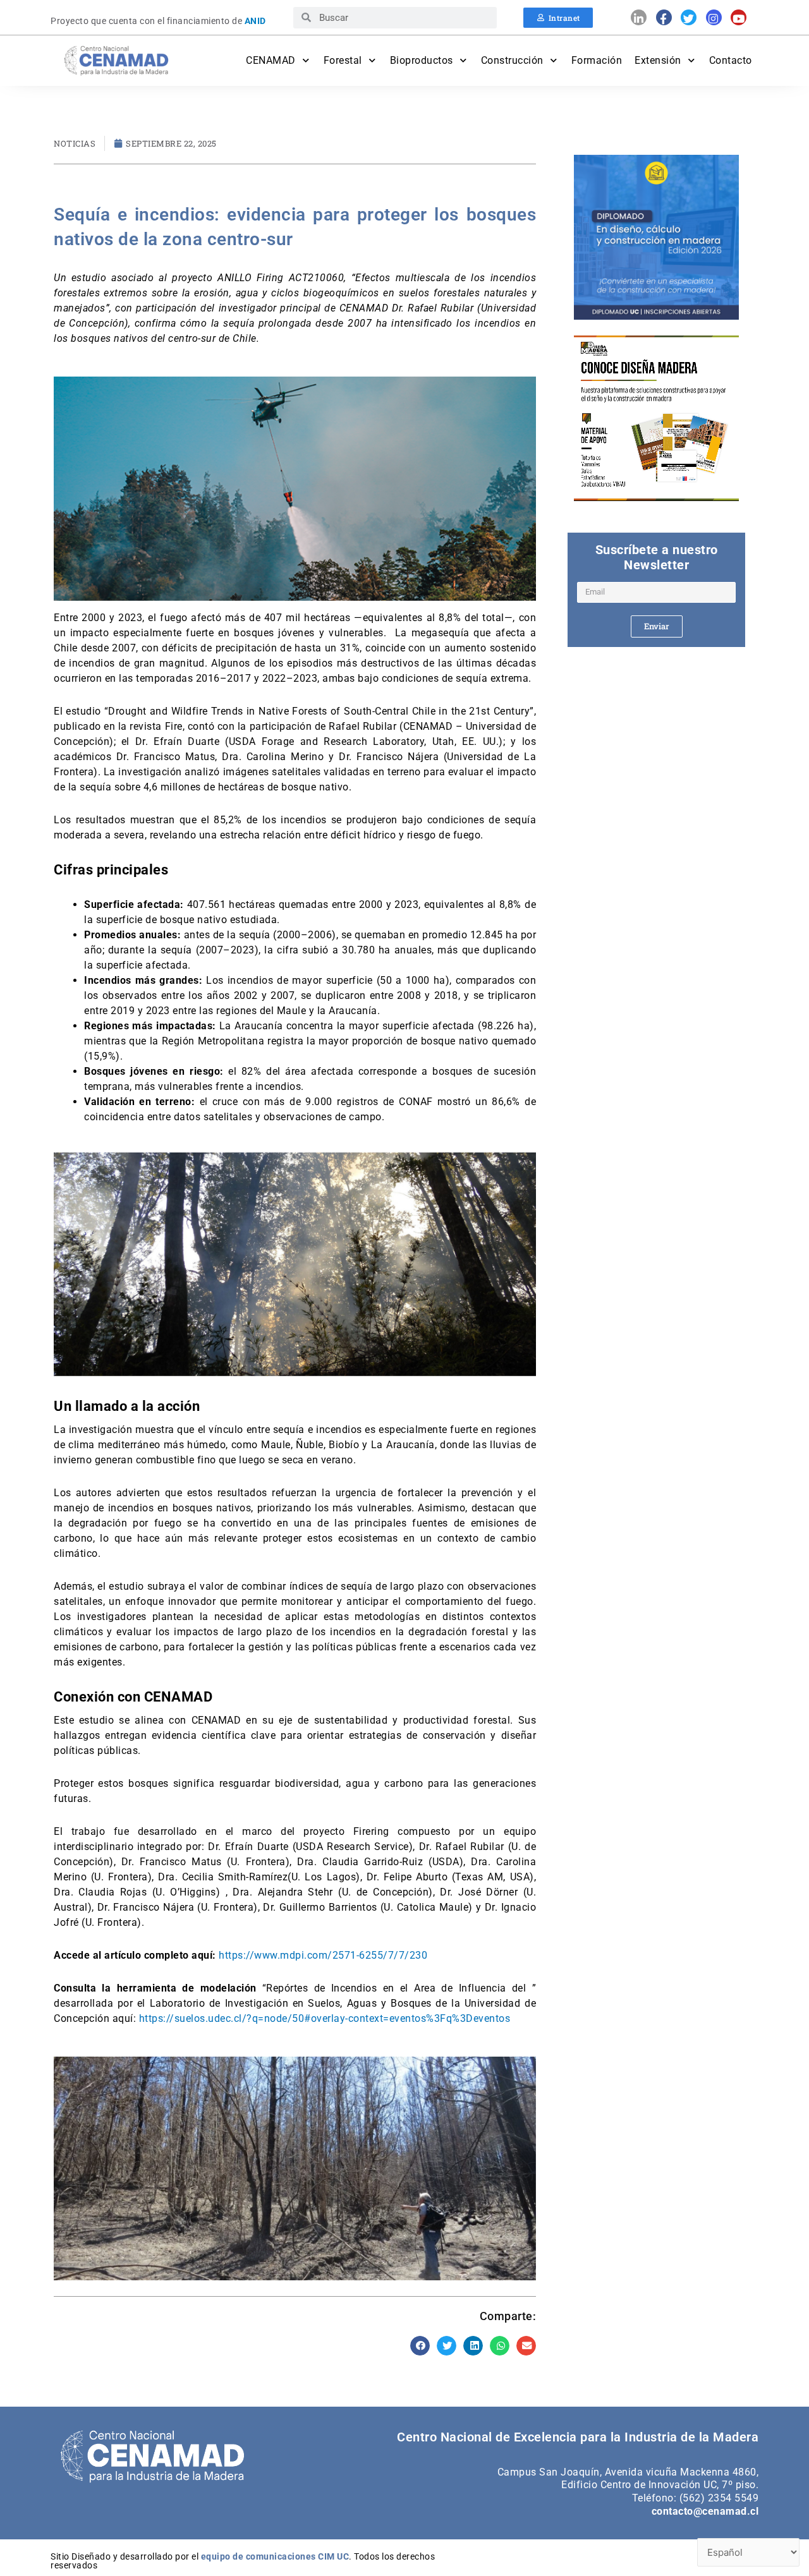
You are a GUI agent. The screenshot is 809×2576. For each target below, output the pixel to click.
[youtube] (739, 17)
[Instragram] (714, 17)
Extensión (658, 60)
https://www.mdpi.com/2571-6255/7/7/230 (322, 1955)
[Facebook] (664, 17)
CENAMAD (271, 60)
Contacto (731, 60)
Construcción (512, 60)
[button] (420, 2346)
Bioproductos (422, 60)
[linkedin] (639, 17)
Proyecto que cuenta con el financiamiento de (158, 21)
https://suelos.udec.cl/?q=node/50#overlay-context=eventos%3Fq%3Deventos (323, 2018)
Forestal (343, 60)
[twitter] (689, 17)
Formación (597, 60)
